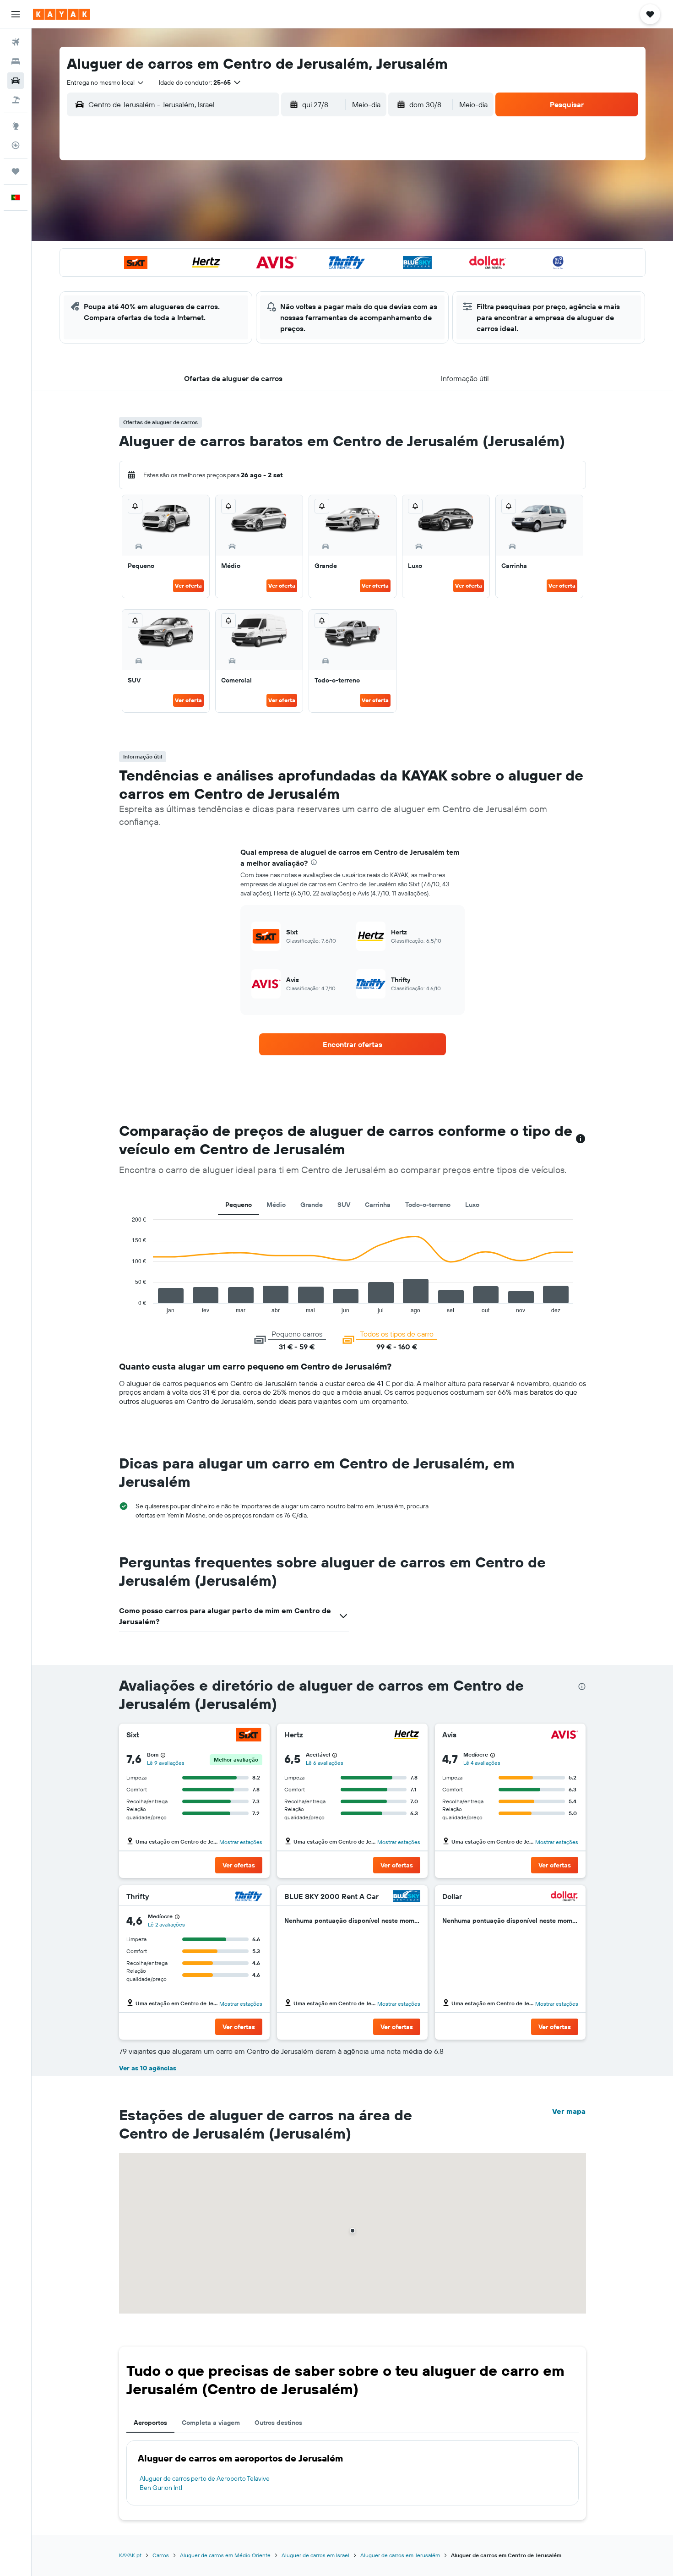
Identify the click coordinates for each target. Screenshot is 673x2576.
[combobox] (106, 82)
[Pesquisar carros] (16, 81)
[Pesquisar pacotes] (16, 100)
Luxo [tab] (472, 1205)
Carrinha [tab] (378, 1205)
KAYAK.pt (130, 2555)
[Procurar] (16, 61)
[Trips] (16, 171)
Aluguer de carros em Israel (315, 2555)
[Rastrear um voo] (16, 145)
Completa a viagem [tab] (211, 2423)
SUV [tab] (344, 1205)
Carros (161, 2555)
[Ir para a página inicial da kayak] (62, 14)
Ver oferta (188, 586)
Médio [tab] (276, 1205)
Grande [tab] (312, 1205)
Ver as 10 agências (148, 2068)
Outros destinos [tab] (278, 2423)
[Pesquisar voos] (16, 42)
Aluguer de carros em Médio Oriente (225, 2555)
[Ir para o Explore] (16, 126)
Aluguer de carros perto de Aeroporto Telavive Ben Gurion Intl (205, 2483)
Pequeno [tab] (239, 1205)
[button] (16, 14)
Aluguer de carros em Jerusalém (400, 2555)
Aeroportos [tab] (150, 2423)
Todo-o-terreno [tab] (428, 1205)
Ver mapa (569, 2111)
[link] (353, 1044)
